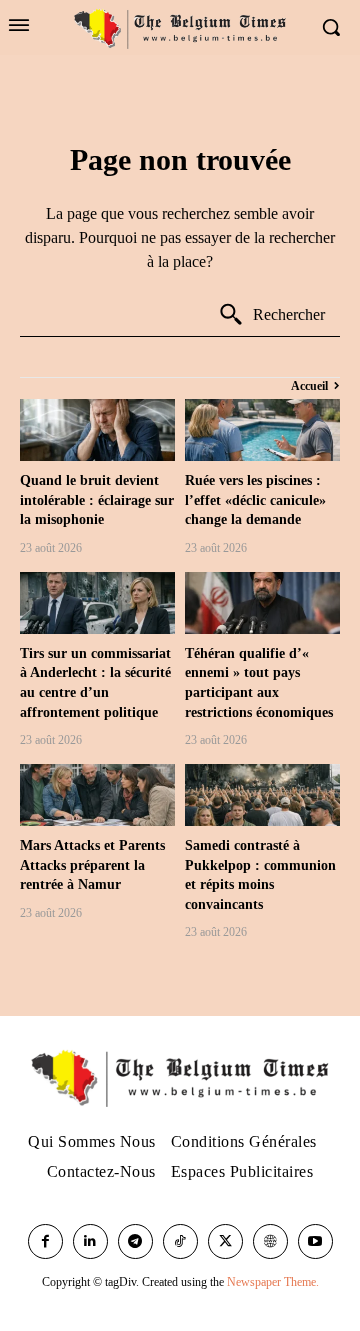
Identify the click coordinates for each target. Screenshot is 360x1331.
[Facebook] (45, 1241)
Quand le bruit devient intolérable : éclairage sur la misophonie (97, 500)
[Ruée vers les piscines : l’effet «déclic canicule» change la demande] (262, 430)
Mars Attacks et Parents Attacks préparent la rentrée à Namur (92, 865)
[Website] (270, 1241)
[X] (225, 1241)
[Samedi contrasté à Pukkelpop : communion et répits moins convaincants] (262, 795)
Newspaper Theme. (273, 1282)
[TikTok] (180, 1241)
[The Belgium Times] (179, 27)
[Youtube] (315, 1241)
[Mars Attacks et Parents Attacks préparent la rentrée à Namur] (97, 795)
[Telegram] (135, 1241)
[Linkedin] (90, 1241)
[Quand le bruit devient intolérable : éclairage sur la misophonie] (97, 430)
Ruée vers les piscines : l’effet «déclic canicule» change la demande (255, 500)
